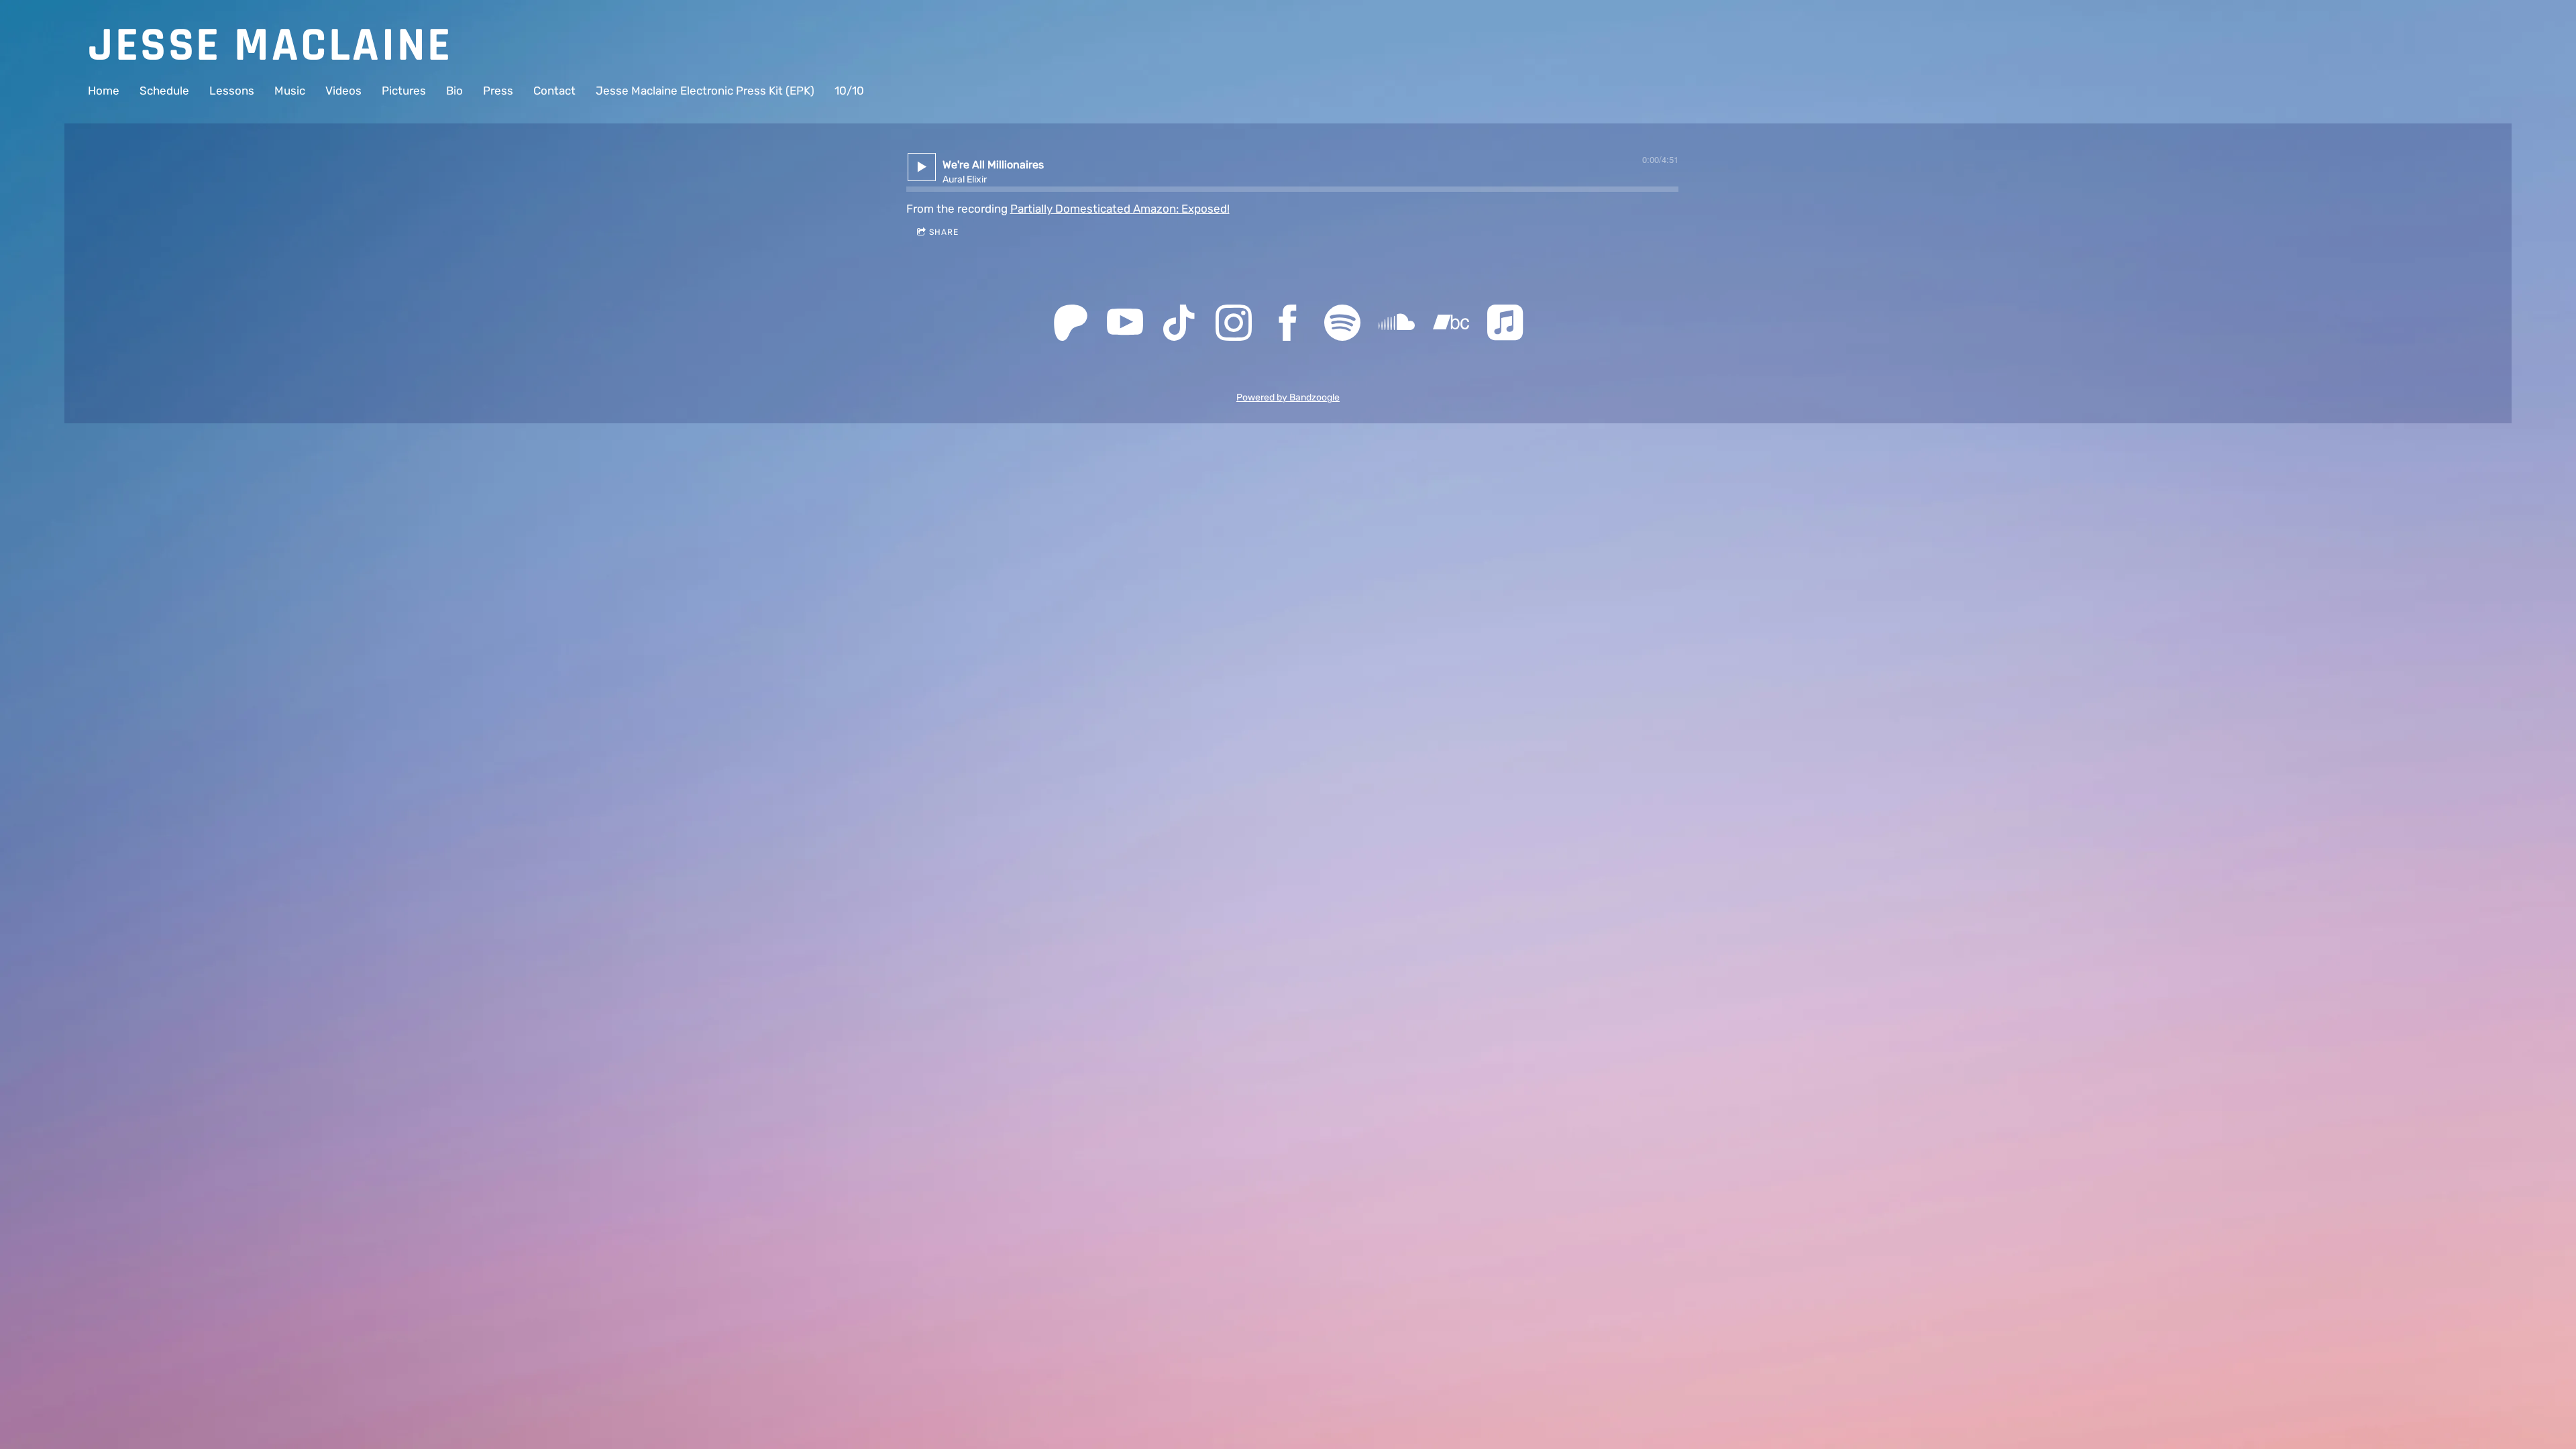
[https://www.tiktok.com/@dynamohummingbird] (1179, 325)
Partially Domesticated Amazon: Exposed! (1120, 209)
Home (104, 91)
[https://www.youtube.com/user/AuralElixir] (1125, 325)
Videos (343, 91)
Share (944, 232)
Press (498, 91)
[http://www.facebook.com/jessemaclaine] (1288, 325)
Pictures (404, 91)
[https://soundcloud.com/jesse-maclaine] (1397, 325)
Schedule (164, 91)
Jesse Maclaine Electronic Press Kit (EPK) (705, 91)
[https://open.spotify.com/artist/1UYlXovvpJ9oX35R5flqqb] (1342, 325)
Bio (454, 91)
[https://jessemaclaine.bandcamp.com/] (1451, 325)
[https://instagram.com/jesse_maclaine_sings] (1234, 325)
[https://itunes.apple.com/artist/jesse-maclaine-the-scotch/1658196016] (1505, 325)
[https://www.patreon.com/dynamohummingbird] (1071, 325)
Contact (554, 91)
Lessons (232, 91)
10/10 (849, 91)
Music (290, 91)
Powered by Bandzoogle (1288, 397)
